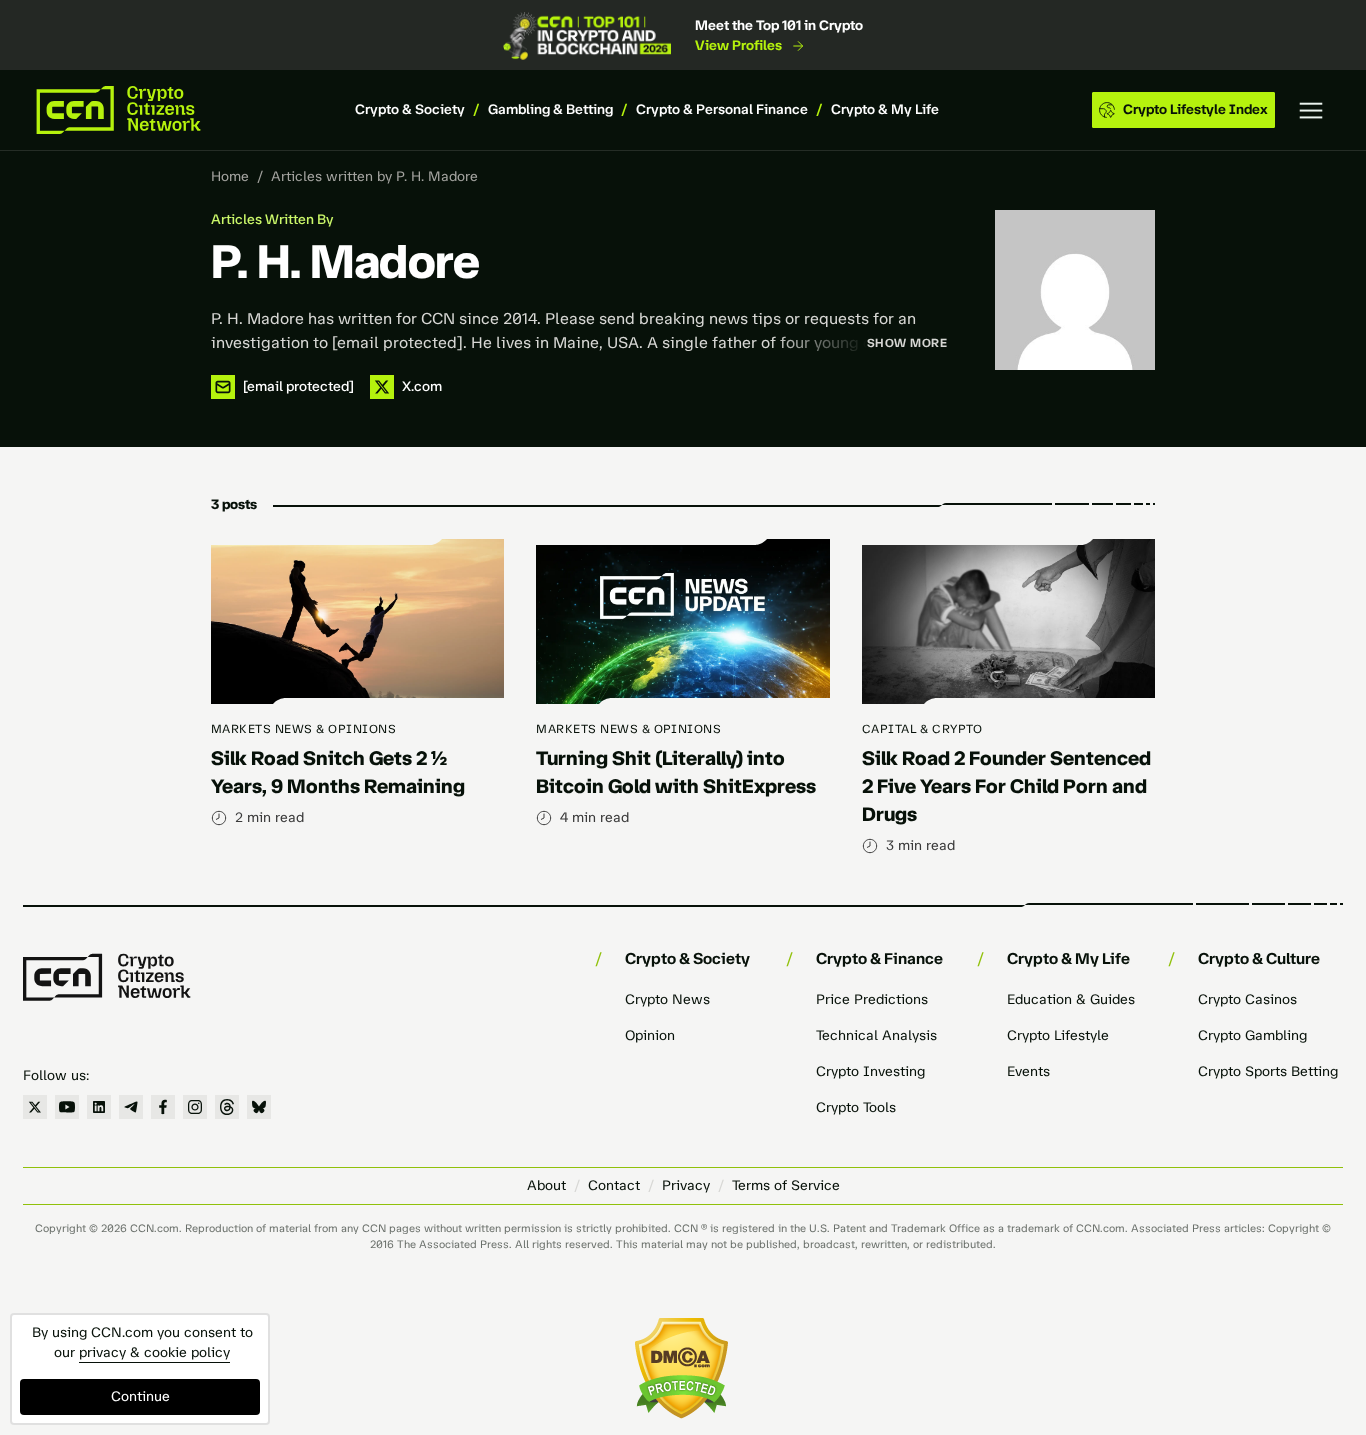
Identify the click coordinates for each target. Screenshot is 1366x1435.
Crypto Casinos (1247, 999)
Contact (614, 1185)
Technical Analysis (876, 1035)
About (546, 1185)
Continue (140, 1396)
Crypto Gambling (1252, 1035)
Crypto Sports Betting (1268, 1071)
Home (230, 176)
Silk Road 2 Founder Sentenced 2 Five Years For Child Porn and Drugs (1006, 786)
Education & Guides (1071, 999)
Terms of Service (786, 1185)
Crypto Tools (856, 1107)
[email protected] (397, 342)
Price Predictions (872, 999)
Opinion (650, 1035)
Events (1028, 1071)
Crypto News (667, 999)
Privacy (686, 1185)
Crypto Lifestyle (1058, 1035)
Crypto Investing (870, 1071)
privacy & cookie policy (154, 1352)
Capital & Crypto (922, 729)
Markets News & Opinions (303, 729)
